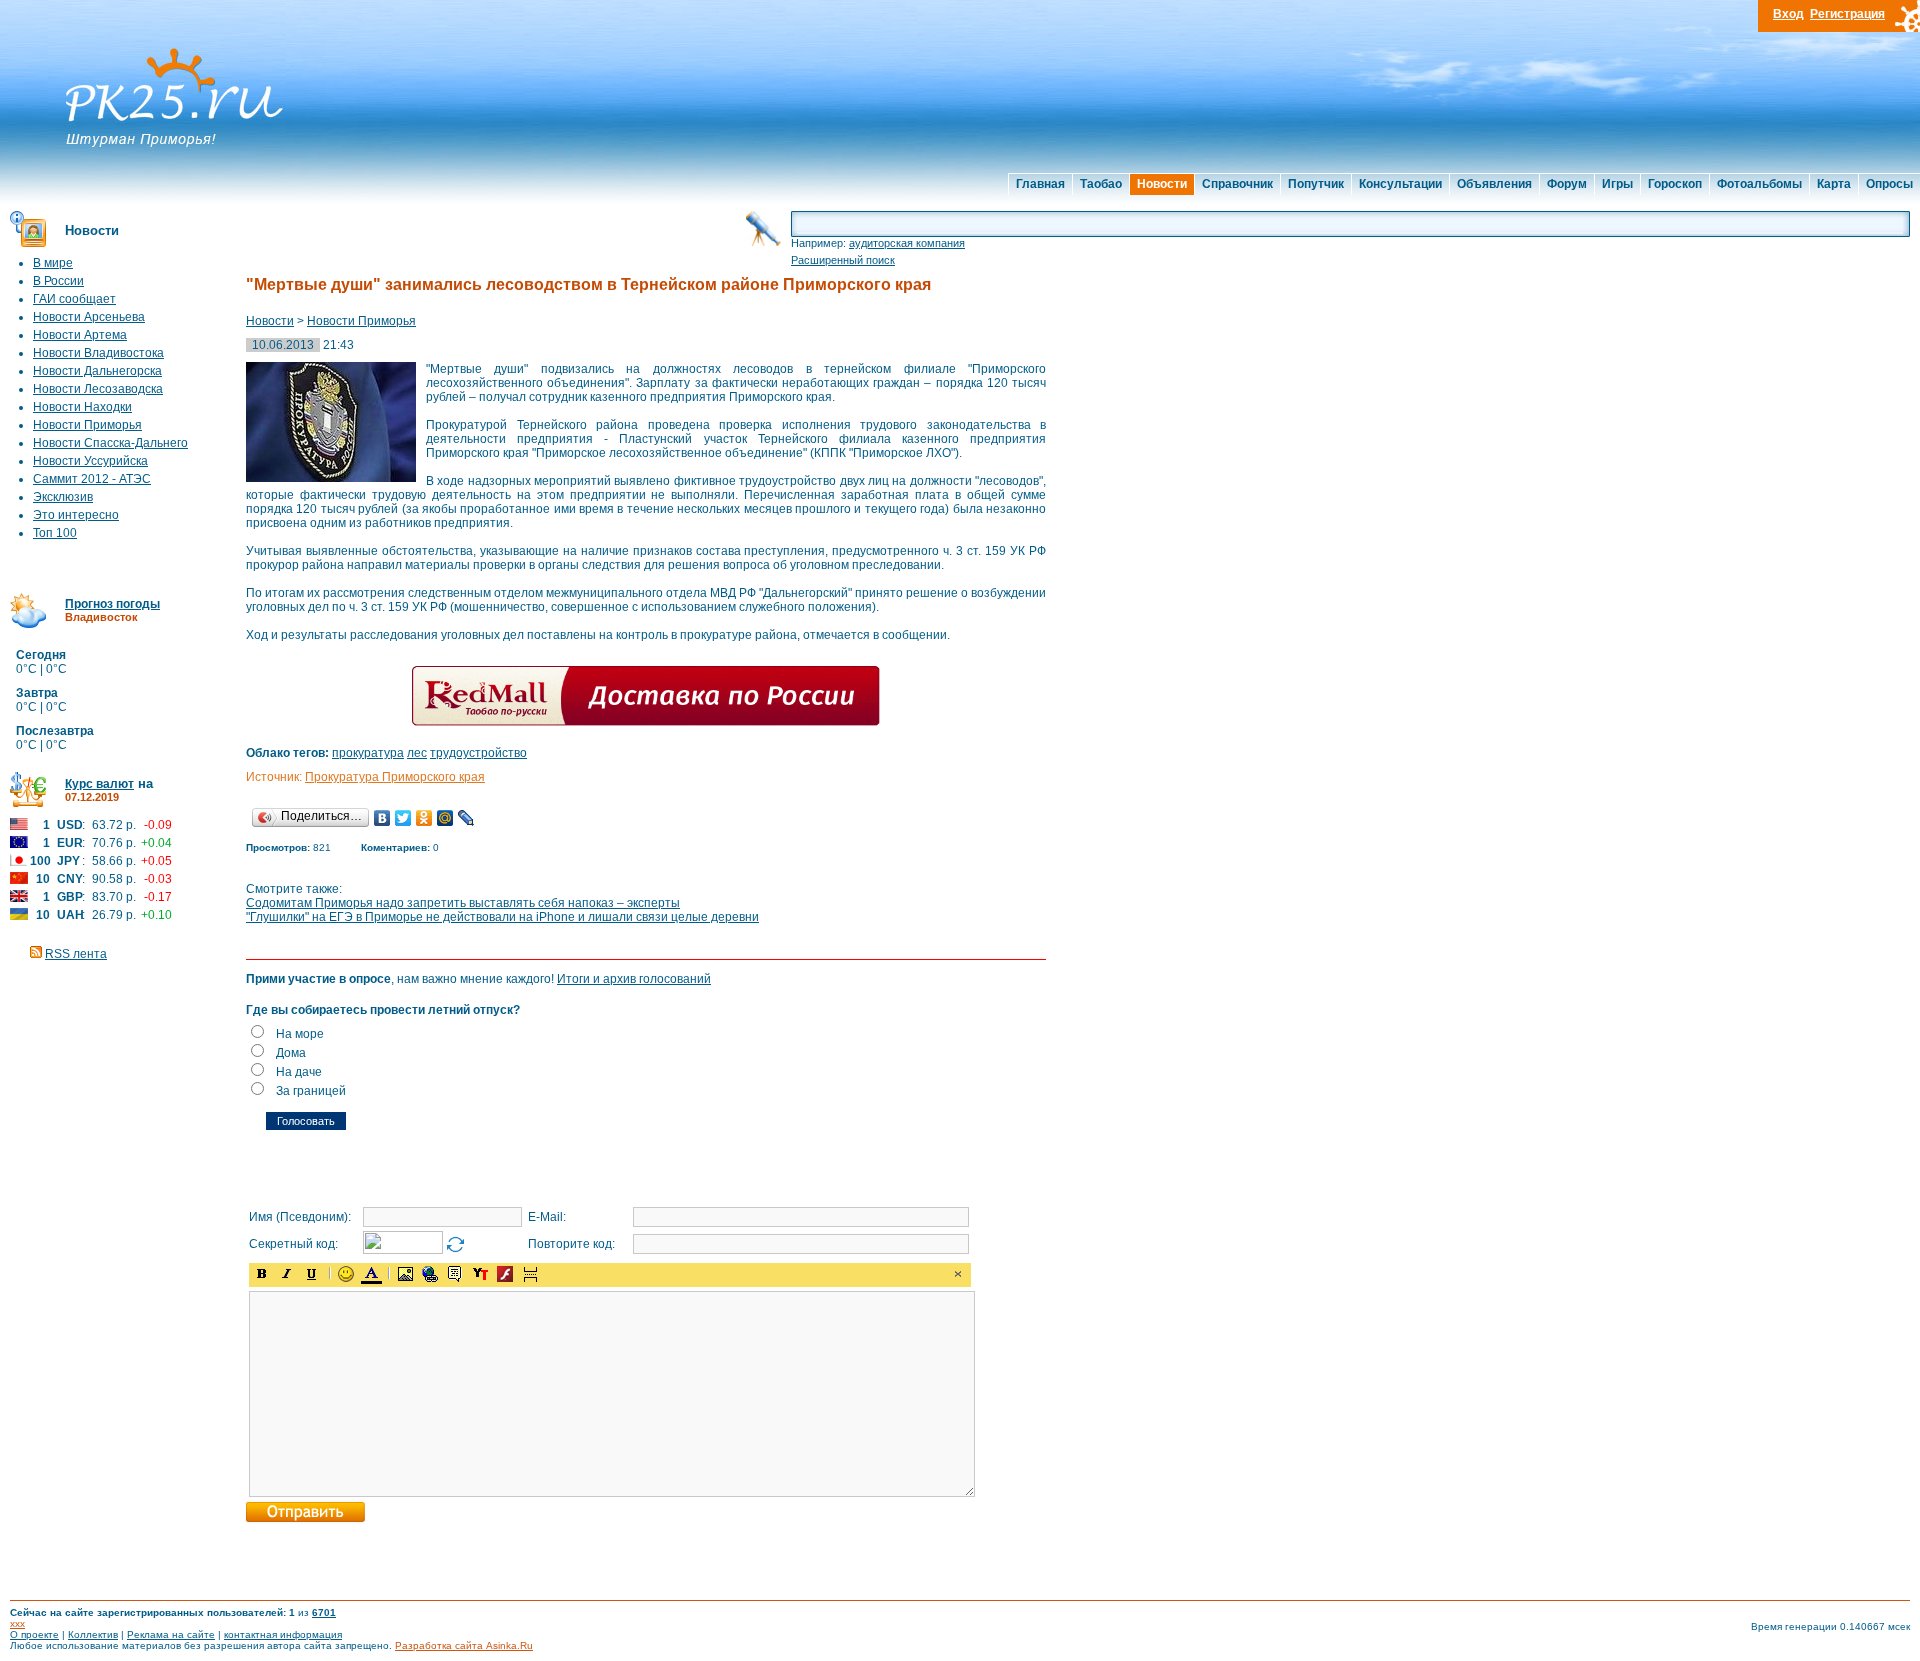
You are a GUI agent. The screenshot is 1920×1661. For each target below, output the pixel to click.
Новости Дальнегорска (97, 371)
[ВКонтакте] (382, 818)
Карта (1834, 184)
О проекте (34, 1634)
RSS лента (76, 954)
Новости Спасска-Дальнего (110, 443)
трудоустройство (478, 753)
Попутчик (1316, 184)
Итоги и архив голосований (634, 979)
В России (58, 281)
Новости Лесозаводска (98, 389)
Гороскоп (1675, 184)
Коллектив (93, 1634)
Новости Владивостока (98, 353)
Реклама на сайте (171, 1634)
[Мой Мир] (445, 818)
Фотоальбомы (1759, 184)
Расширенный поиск (843, 260)
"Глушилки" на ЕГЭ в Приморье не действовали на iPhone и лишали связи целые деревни (502, 917)
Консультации (1400, 184)
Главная (1040, 184)
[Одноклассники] (424, 818)
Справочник (1237, 184)
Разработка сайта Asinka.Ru (464, 1645)
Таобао (1101, 184)
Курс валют (99, 784)
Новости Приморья (87, 425)
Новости (1162, 184)
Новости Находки (82, 407)
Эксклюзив (63, 497)
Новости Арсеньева (89, 317)
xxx (17, 1623)
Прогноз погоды (112, 604)
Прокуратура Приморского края (395, 777)
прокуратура (368, 753)
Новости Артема (80, 335)
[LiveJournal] (466, 818)
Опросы (1889, 184)
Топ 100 (55, 533)
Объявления (1494, 184)
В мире (53, 263)
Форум (1567, 184)
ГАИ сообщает (74, 299)
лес (417, 753)
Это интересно (76, 515)
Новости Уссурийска (90, 461)
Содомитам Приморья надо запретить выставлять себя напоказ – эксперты (463, 903)
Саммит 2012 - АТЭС (92, 479)
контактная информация (283, 1634)
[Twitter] (403, 818)
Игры (1617, 184)
